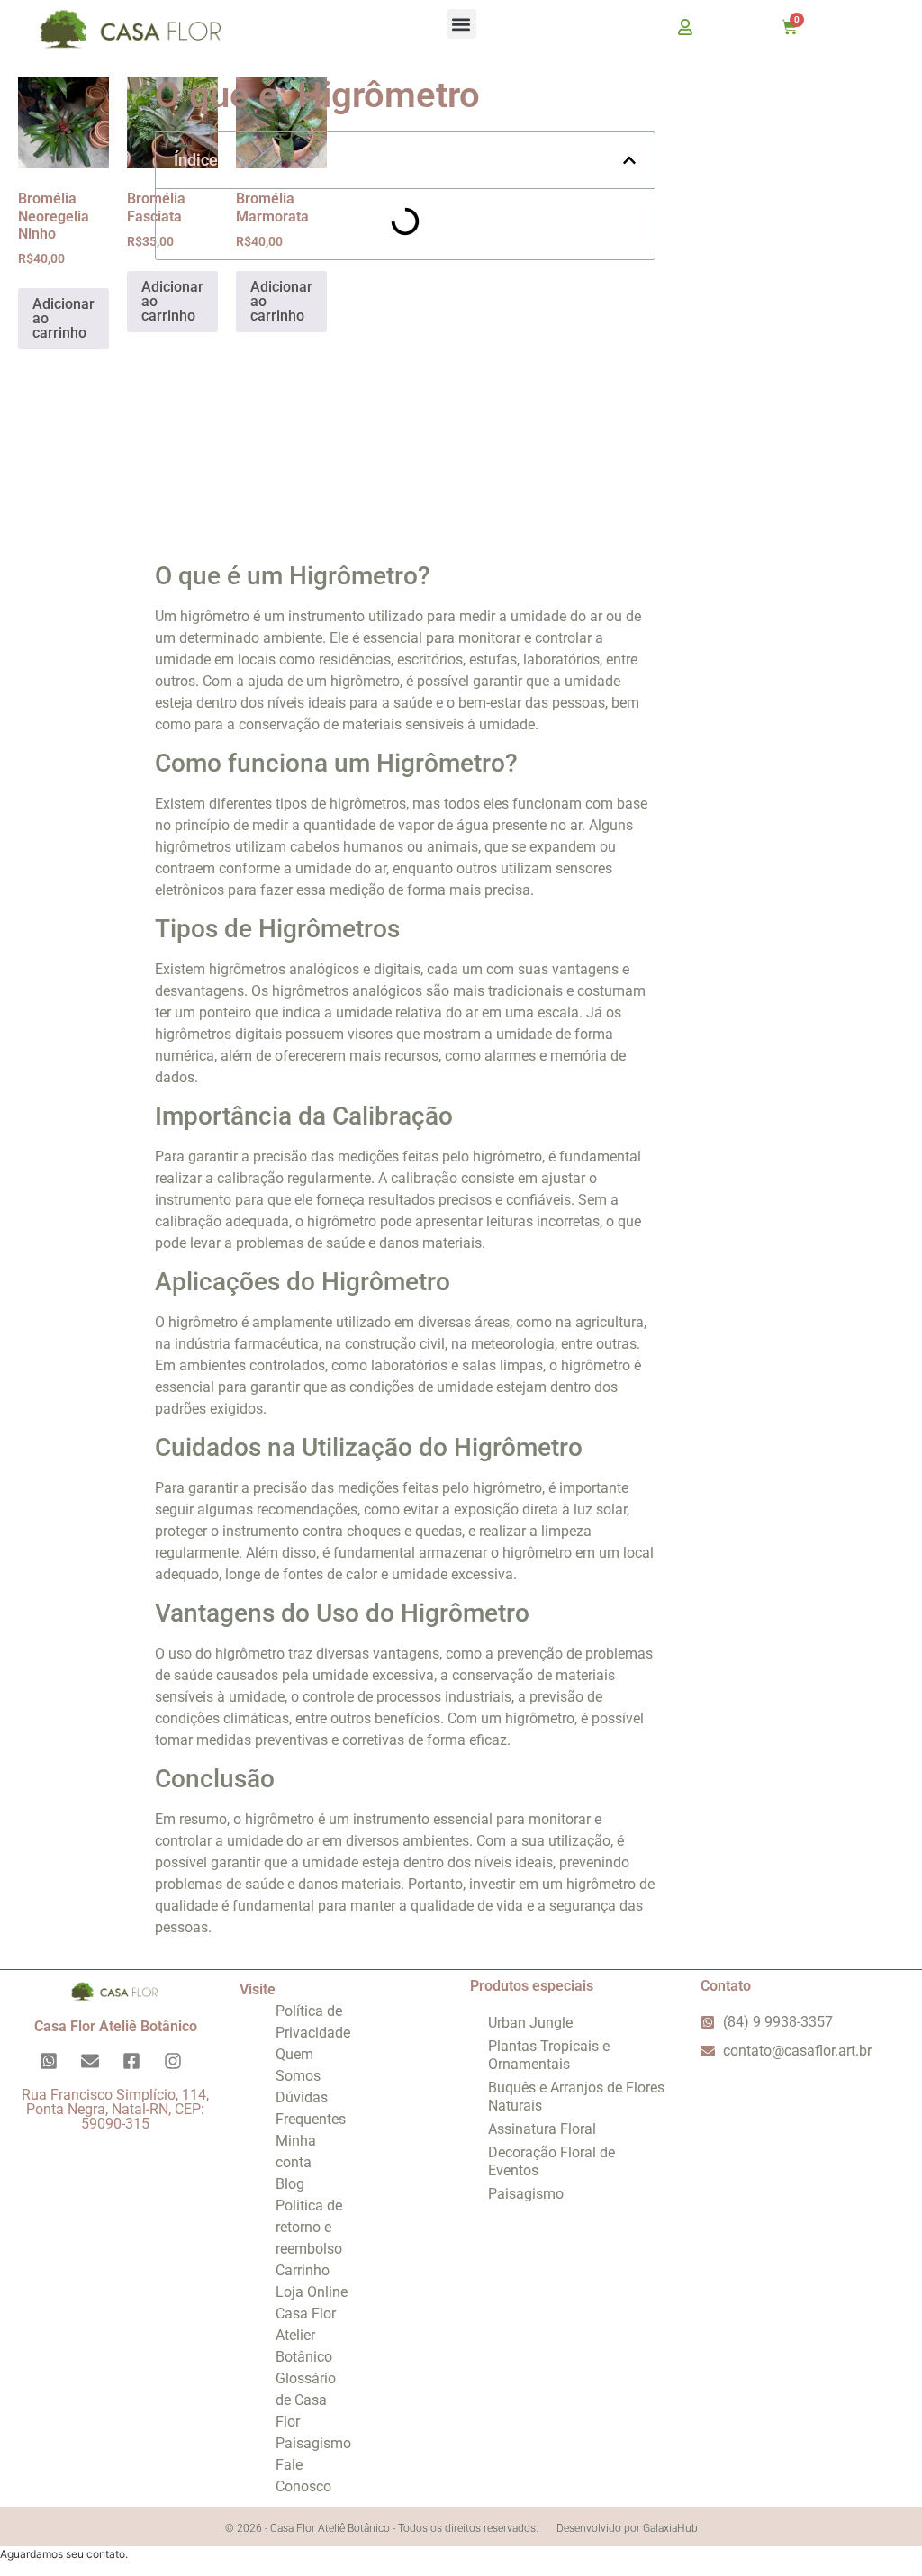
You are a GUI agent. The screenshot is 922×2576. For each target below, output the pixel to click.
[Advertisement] (405, 404)
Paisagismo (313, 2443)
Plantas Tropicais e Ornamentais (549, 2055)
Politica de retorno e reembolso (309, 2227)
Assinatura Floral (542, 2129)
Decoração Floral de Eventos (551, 2161)
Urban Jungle (530, 2023)
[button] (461, 24)
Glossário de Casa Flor (306, 2400)
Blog (290, 2184)
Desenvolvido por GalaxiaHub (627, 2528)
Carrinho (303, 2270)
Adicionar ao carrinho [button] (63, 318)
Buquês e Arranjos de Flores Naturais (576, 2097)
